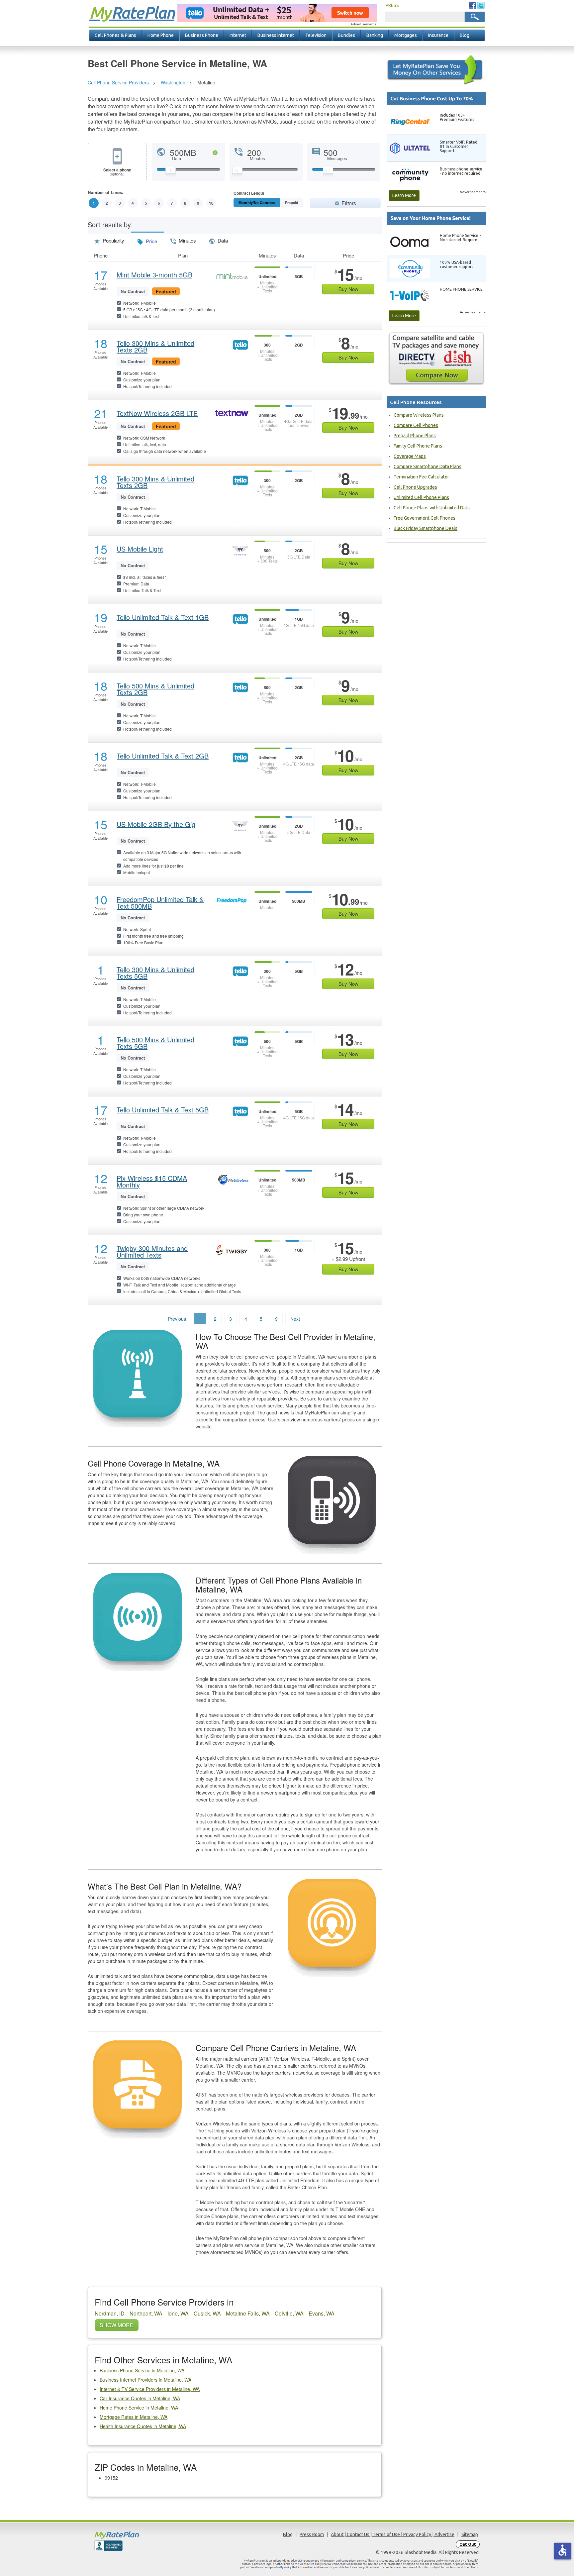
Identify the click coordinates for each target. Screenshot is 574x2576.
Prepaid (292, 203)
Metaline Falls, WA (248, 2313)
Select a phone (117, 172)
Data (222, 240)
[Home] (143, 2535)
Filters (349, 203)
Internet (238, 35)
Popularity (113, 240)
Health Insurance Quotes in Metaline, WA (143, 2426)
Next (295, 1319)
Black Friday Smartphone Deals (426, 528)
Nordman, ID (110, 2313)
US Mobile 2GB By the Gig (156, 824)
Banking (375, 35)
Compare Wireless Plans (419, 415)
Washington (173, 82)
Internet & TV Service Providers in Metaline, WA (150, 2389)
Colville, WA (289, 2313)
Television (316, 35)
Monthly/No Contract (257, 203)
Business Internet (276, 35)
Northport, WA (146, 2313)
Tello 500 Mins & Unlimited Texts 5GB (155, 1043)
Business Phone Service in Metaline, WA (142, 2370)
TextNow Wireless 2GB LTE (157, 413)
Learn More (404, 195)
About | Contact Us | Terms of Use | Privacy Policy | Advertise (393, 2534)
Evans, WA (322, 2313)
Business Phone (202, 35)
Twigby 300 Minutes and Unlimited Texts (152, 1252)
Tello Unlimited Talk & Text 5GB (163, 1110)
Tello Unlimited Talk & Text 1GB (163, 617)
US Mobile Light (140, 549)
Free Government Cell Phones (425, 518)
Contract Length (249, 194)
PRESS (392, 5)
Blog (465, 35)
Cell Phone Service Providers (118, 82)
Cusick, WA (207, 2313)
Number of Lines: (105, 193)
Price (151, 241)
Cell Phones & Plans (115, 35)
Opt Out (468, 2544)
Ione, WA (178, 2313)
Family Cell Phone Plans (418, 446)
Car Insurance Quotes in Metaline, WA (140, 2398)
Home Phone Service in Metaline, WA (139, 2408)
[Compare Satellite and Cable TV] (436, 359)
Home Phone (161, 35)
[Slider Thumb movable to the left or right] (171, 172)
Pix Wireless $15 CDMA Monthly (152, 1182)
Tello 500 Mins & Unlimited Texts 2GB (155, 689)
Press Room (312, 2534)
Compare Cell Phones (416, 425)
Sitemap (470, 2534)
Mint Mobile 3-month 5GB (154, 275)
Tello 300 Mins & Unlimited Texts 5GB (155, 973)
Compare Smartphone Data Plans (428, 466)
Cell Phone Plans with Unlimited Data (432, 508)
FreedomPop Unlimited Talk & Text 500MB (160, 903)
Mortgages (406, 35)
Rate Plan (132, 12)
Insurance (438, 35)
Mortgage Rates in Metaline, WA (134, 2417)
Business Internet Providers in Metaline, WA (145, 2380)
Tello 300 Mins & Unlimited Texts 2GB (155, 347)
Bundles (346, 35)
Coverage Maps (410, 456)
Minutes (187, 240)
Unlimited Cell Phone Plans (421, 497)
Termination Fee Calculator (421, 477)
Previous (177, 1319)
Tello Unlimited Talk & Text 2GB (163, 756)
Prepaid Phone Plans (415, 436)
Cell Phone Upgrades (415, 487)
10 (211, 203)
